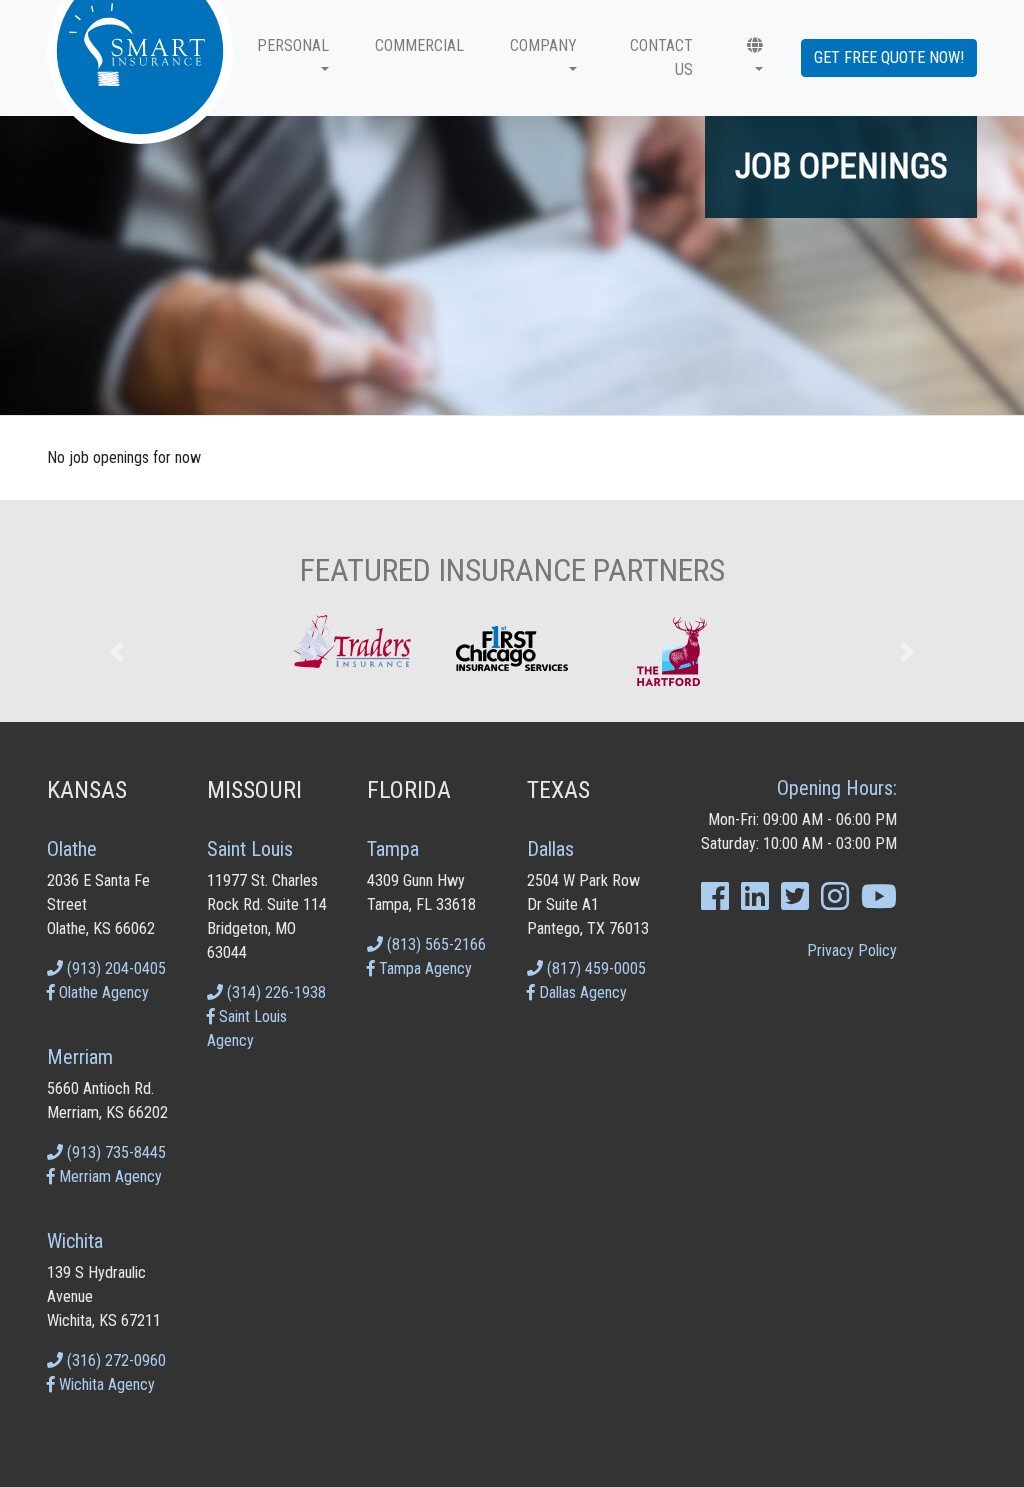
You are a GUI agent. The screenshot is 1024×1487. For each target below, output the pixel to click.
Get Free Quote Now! (889, 57)
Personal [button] (293, 45)
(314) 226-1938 (274, 992)
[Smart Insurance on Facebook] (715, 902)
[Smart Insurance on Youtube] (879, 902)
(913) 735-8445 (114, 1152)
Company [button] (543, 45)
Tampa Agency (423, 968)
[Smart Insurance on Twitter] (795, 902)
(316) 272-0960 (114, 1360)
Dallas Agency (581, 992)
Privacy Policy (852, 950)
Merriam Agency (108, 1176)
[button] (751, 58)
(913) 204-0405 (114, 968)
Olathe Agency (102, 992)
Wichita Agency (105, 1384)
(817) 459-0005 (594, 968)
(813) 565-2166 (434, 944)
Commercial (419, 45)
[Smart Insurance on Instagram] (835, 902)
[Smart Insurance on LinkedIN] (755, 902)
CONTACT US (661, 57)
